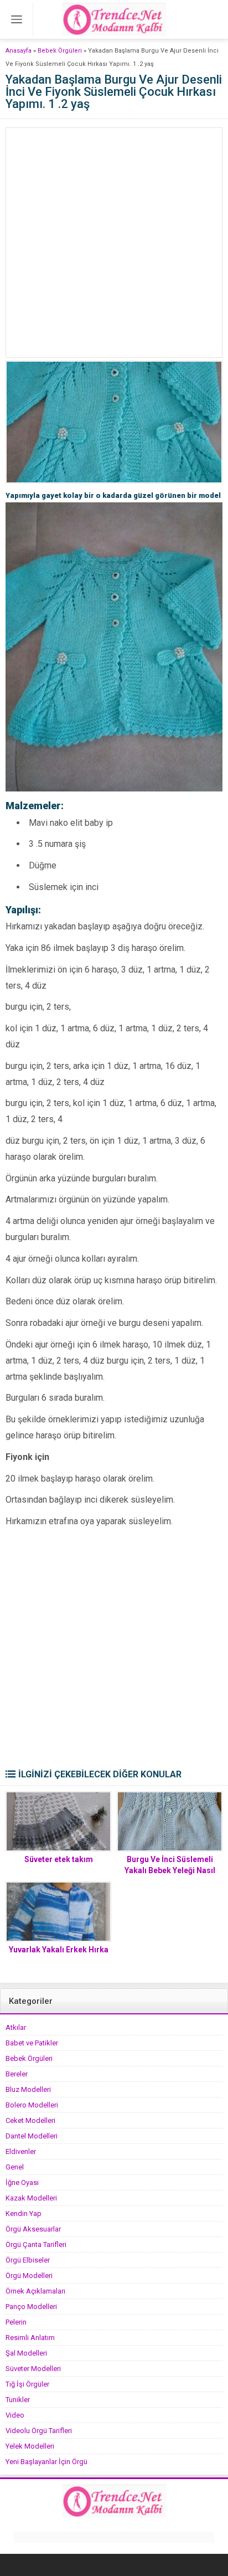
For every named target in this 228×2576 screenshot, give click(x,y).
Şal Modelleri (26, 2353)
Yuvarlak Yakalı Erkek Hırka (59, 1950)
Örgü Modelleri (29, 2276)
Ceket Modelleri (30, 2120)
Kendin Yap (24, 2213)
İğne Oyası (22, 2182)
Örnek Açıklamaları (35, 2291)
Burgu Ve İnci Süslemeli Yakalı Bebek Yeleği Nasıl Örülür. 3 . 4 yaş (170, 1870)
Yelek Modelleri (30, 2446)
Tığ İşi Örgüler (27, 2384)
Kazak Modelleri (31, 2198)
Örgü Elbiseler (28, 2260)
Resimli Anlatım (30, 2338)
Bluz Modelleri (28, 2089)
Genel (15, 2167)
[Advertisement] (114, 243)
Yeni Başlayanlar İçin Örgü (46, 2462)
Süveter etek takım (59, 1859)
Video (15, 2415)
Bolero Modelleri (32, 2105)
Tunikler (18, 2400)
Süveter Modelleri (33, 2369)
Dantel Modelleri (32, 2136)
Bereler (17, 2074)
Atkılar (16, 2027)
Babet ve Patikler (32, 2043)
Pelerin (16, 2322)
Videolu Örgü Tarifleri (39, 2431)
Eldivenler (21, 2151)
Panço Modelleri (31, 2307)
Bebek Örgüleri (60, 51)
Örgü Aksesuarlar (33, 2229)
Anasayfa (19, 51)
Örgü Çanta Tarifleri (36, 2245)
